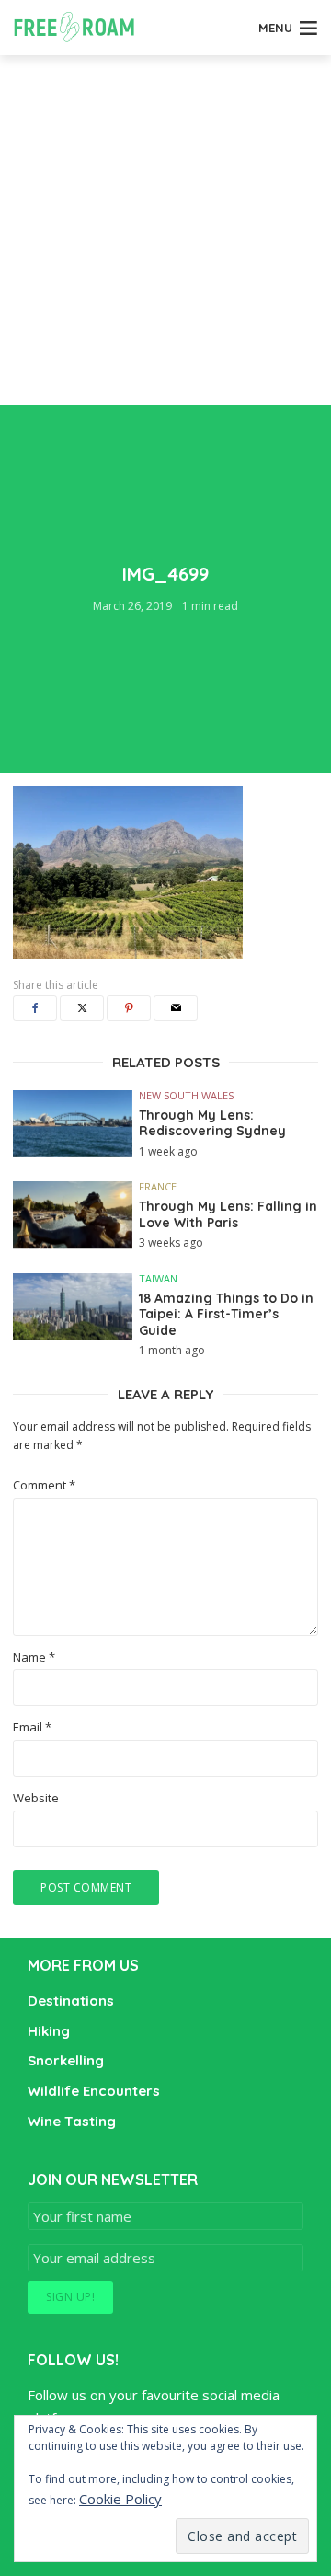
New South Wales (186, 1095)
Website (36, 1798)
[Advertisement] (165, 230)
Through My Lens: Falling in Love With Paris (228, 1215)
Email (32, 1727)
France (158, 1186)
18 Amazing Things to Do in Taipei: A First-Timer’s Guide (226, 1315)
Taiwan (158, 1278)
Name (34, 1657)
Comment (44, 1485)
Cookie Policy (120, 2499)
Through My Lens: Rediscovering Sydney (212, 1124)
